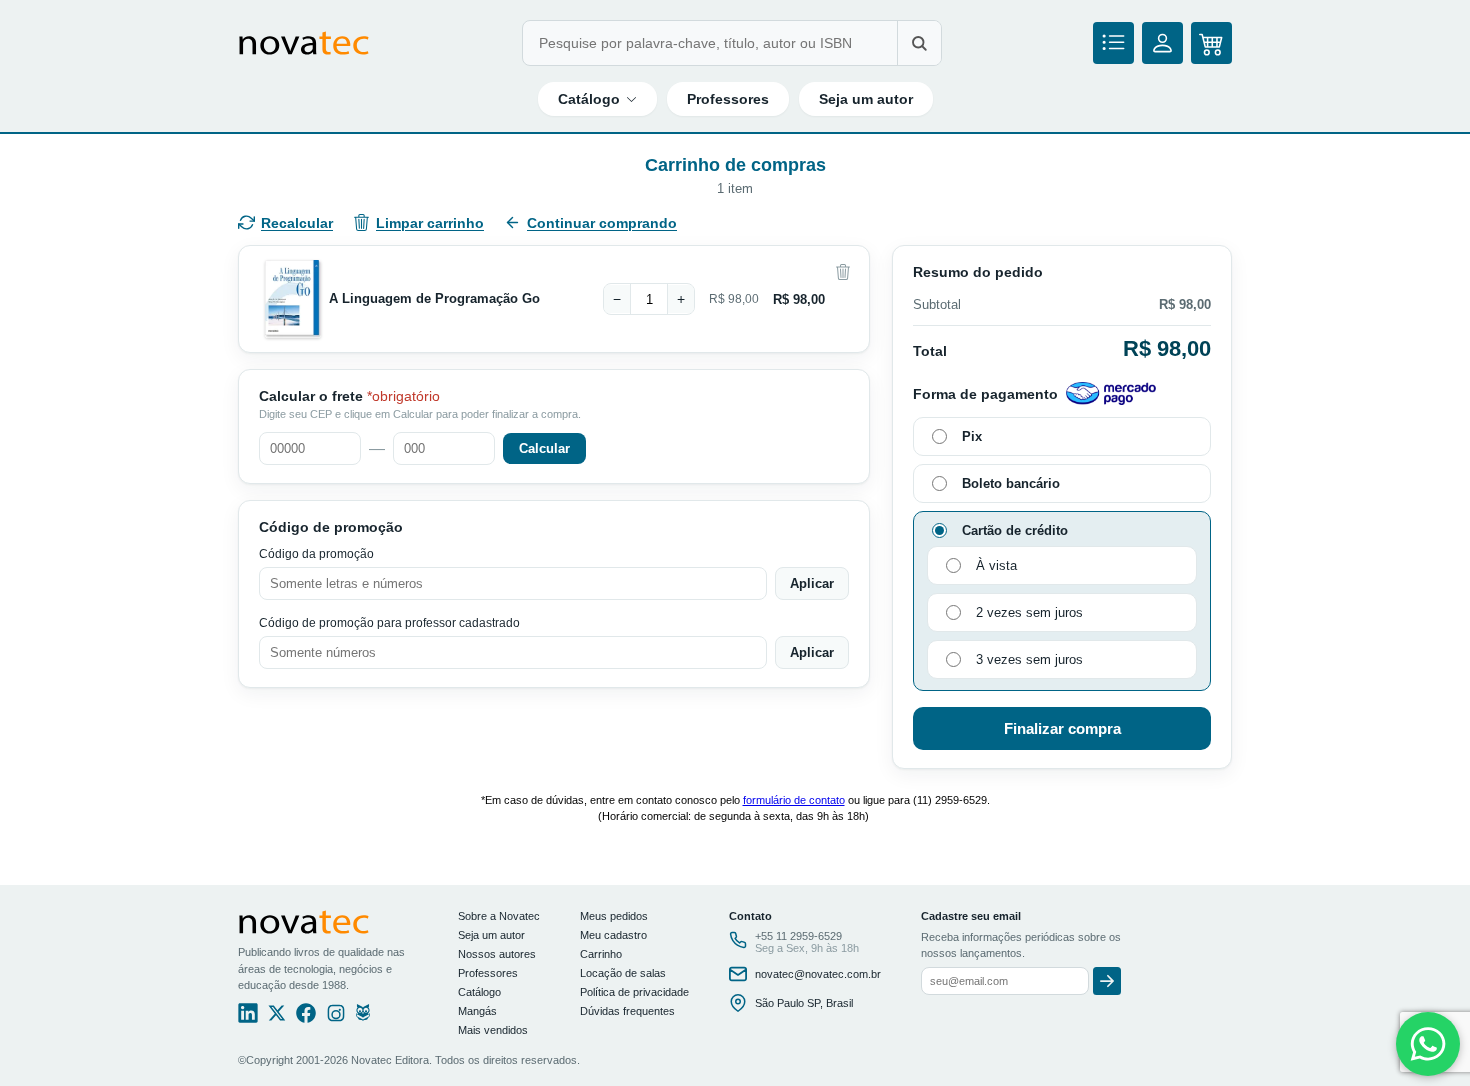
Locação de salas (623, 973)
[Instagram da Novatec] (336, 1018)
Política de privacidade (634, 992)
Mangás (477, 1011)
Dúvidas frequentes (627, 1011)
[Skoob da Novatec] (363, 1018)
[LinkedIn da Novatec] (248, 1018)
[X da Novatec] (277, 1018)
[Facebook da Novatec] (306, 1018)
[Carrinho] (1211, 43)
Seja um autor (866, 99)
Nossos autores (497, 954)
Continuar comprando (602, 223)
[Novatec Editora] (304, 43)
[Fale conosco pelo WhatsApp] (1428, 1044)
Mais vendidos (493, 1030)
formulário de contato (794, 800)
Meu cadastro (613, 935)
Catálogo (589, 99)
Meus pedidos (614, 916)
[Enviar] (1107, 981)
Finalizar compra (1062, 728)
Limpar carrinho (430, 223)
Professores (728, 99)
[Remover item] (843, 272)
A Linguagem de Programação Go (434, 298)
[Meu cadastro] (1162, 43)
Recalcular (297, 223)
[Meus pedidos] (1113, 43)
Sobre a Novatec (499, 916)
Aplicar (812, 583)
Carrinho (601, 954)
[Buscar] (919, 43)
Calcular (544, 448)
